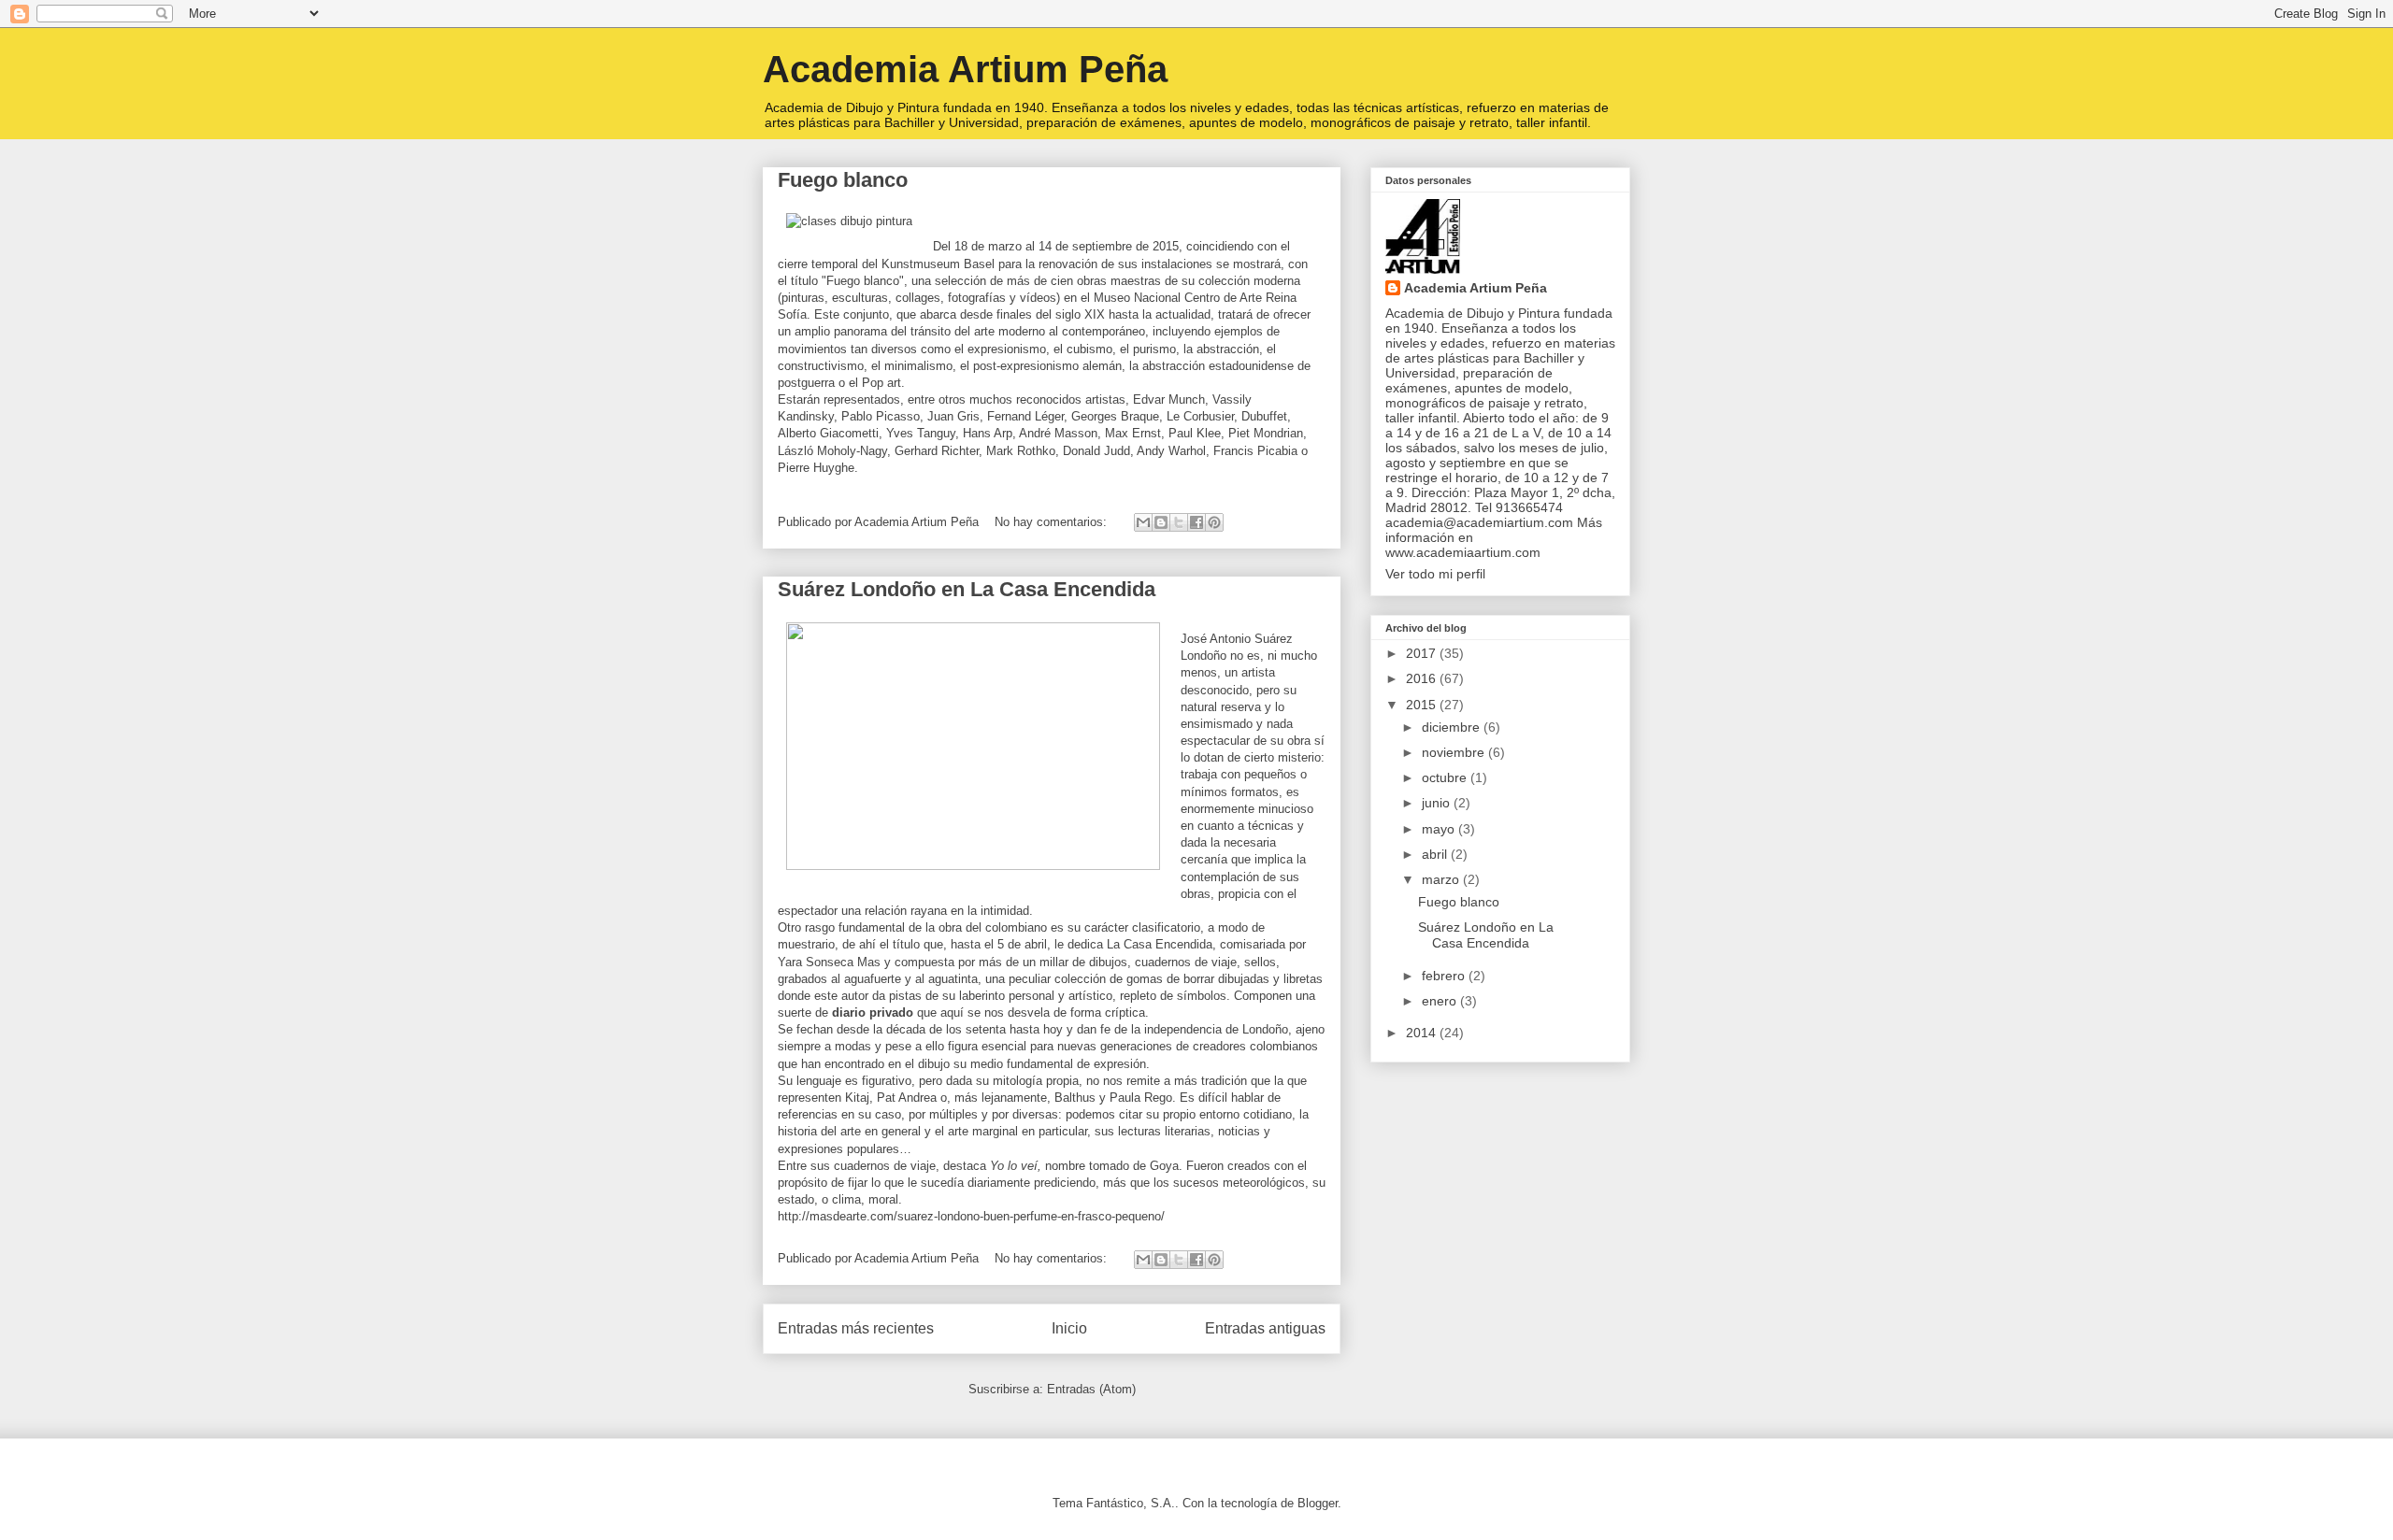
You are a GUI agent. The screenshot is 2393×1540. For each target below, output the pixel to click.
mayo (1440, 829)
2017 (1423, 653)
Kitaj (857, 1098)
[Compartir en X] (1179, 522)
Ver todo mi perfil (1435, 574)
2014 (1423, 1033)
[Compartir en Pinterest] (1214, 522)
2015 (1423, 705)
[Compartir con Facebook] (1196, 522)
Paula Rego (1141, 1098)
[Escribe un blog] (1161, 522)
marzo (1442, 879)
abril (1436, 854)
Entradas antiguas (1265, 1328)
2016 (1423, 678)
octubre (1446, 777)
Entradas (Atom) (1091, 1389)
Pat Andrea (907, 1098)
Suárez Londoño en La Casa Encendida (967, 589)
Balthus (1075, 1098)
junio (1438, 803)
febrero (1445, 976)
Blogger (1318, 1503)
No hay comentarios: (1053, 522)
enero (1441, 1001)
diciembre (1453, 727)
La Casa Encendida (1160, 944)
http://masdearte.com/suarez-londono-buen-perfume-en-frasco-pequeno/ (971, 1216)
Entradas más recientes (856, 1328)
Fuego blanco (843, 180)
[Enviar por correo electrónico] (1143, 522)
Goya (1164, 1166)
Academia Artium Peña (965, 69)
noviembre (1455, 752)
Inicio (1069, 1328)
